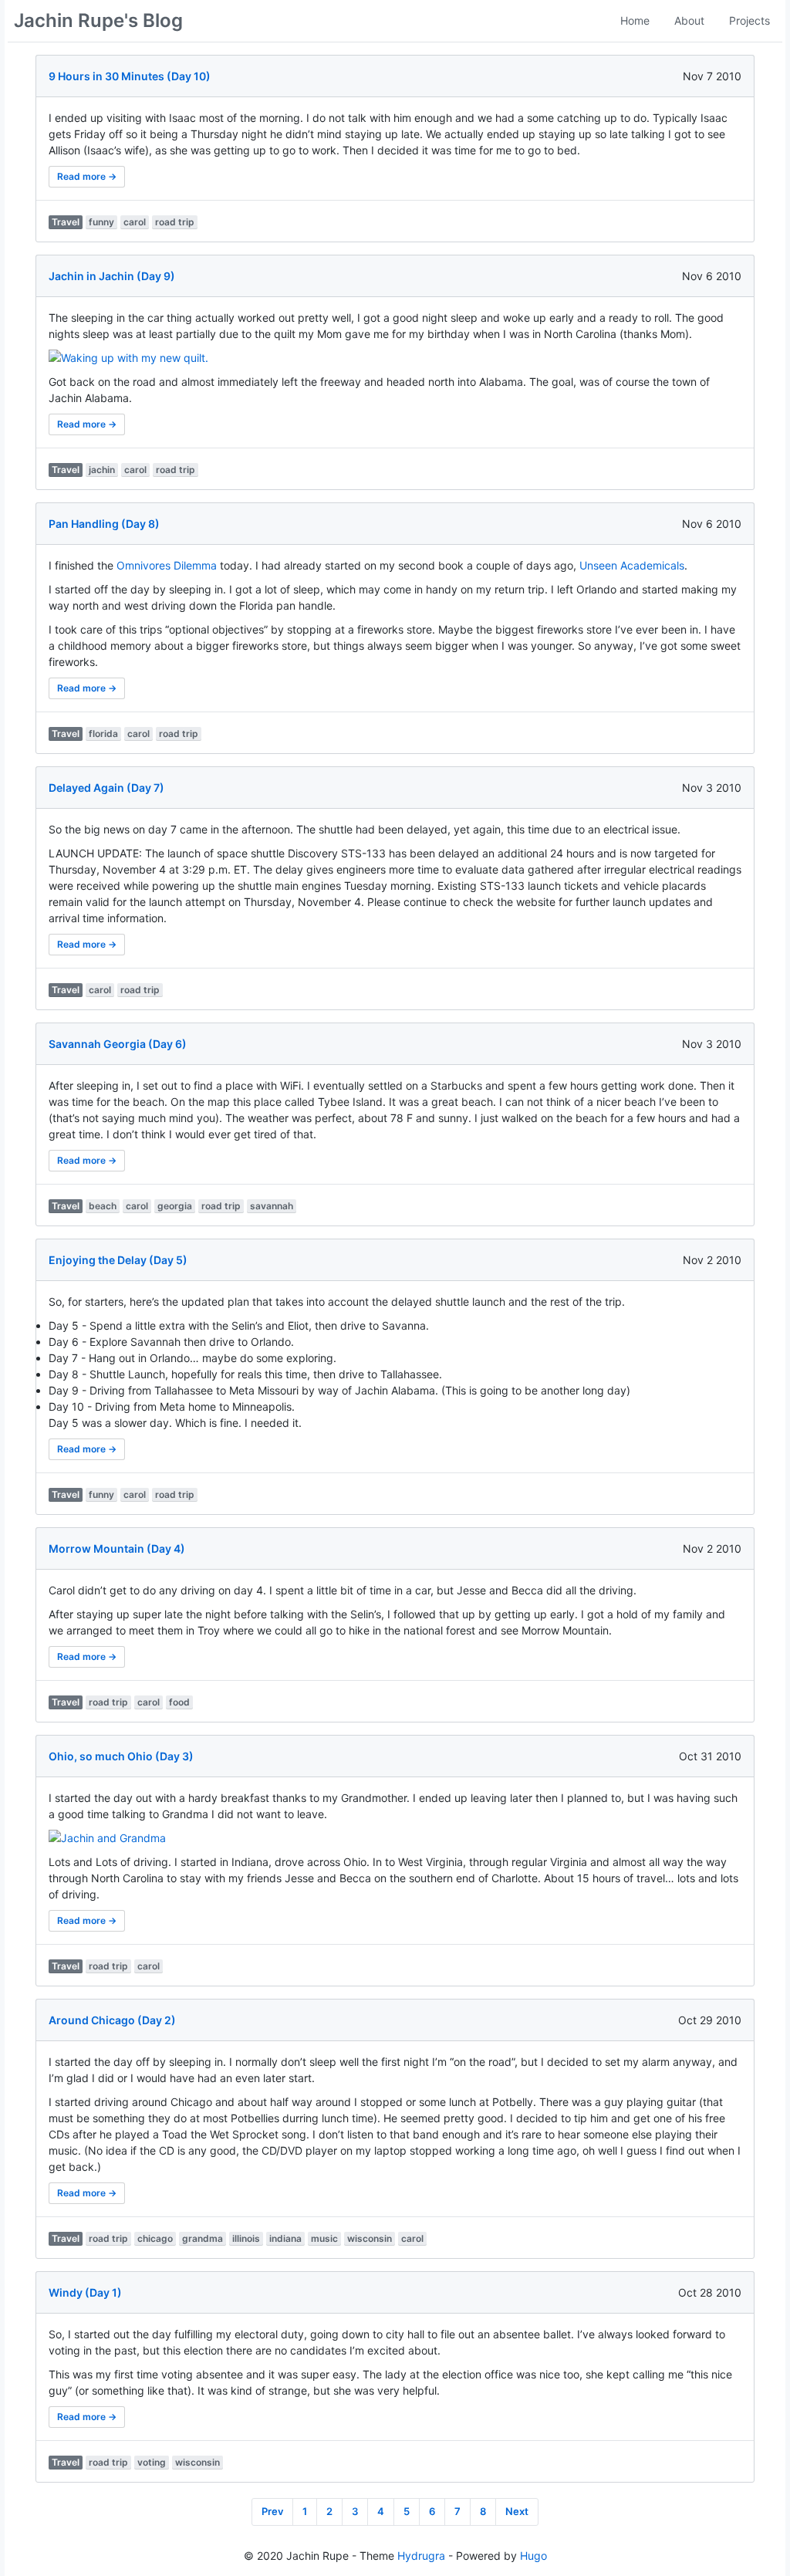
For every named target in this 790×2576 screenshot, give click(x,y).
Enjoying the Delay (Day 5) (118, 1260)
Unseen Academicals (632, 565)
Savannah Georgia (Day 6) (118, 1044)
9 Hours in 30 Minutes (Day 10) (130, 76)
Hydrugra (421, 2556)
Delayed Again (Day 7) (106, 788)
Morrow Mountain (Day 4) (117, 1548)
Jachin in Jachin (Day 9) (112, 276)
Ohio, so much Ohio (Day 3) (121, 1756)
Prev (272, 2511)
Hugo (533, 2556)
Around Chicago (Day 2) (112, 2020)
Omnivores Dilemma (167, 565)
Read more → (87, 176)
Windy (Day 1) (85, 2292)
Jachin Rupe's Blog (98, 20)
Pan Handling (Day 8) (104, 524)
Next (517, 2511)
